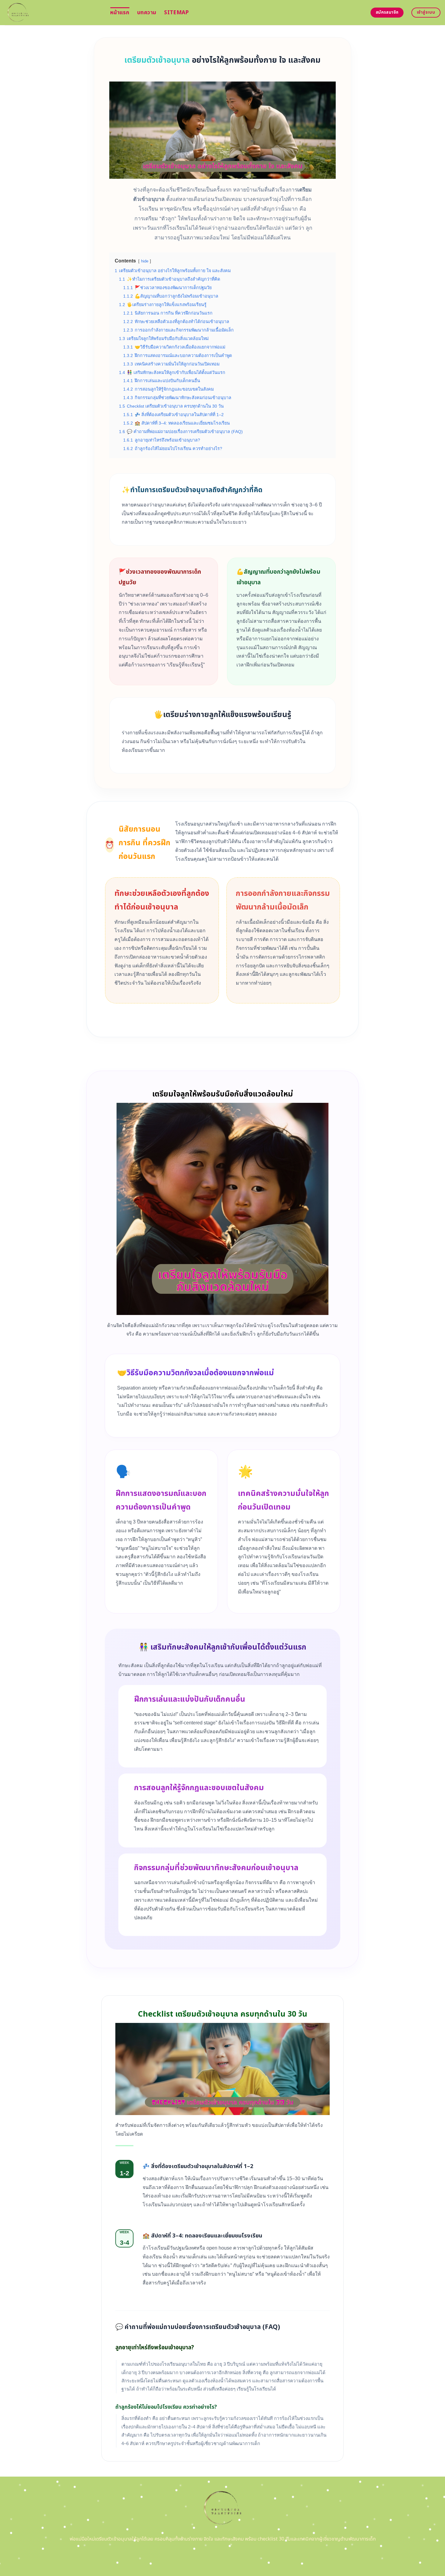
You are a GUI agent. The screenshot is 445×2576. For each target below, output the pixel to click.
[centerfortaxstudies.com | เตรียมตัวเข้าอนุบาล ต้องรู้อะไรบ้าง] (53, 13)
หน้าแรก (120, 13)
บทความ (147, 13)
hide (145, 261)
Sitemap (176, 13)
